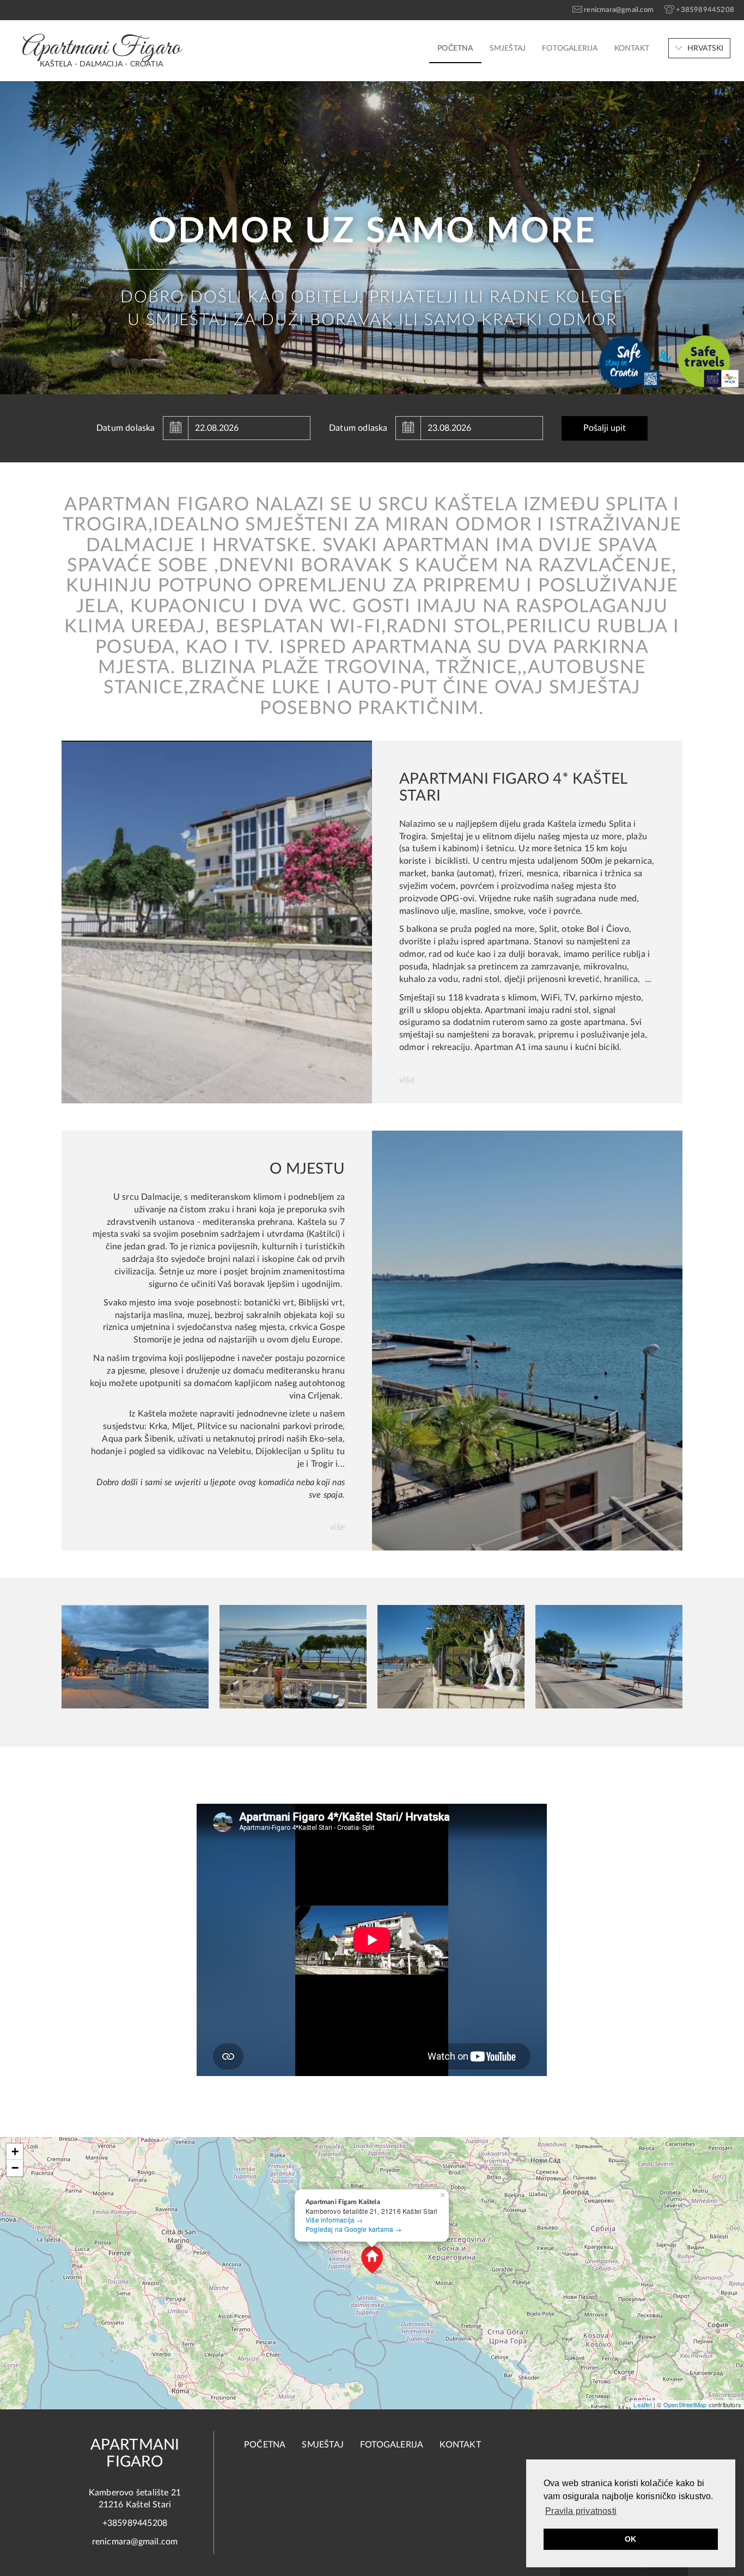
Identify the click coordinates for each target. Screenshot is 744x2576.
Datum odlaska (358, 428)
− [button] (15, 2168)
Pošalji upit (605, 428)
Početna (455, 48)
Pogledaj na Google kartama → (354, 2229)
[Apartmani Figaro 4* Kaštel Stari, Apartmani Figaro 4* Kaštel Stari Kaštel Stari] (217, 921)
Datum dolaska (126, 428)
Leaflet (642, 2404)
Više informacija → (334, 2220)
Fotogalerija (570, 48)
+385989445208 (135, 2523)
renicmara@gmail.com (135, 2542)
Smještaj (508, 48)
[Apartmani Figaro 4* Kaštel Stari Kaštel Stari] (135, 1657)
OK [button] (630, 2539)
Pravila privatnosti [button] (581, 2511)
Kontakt (632, 48)
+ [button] (15, 2151)
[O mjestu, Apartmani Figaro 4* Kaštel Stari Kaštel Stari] (527, 1340)
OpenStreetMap (685, 2404)
